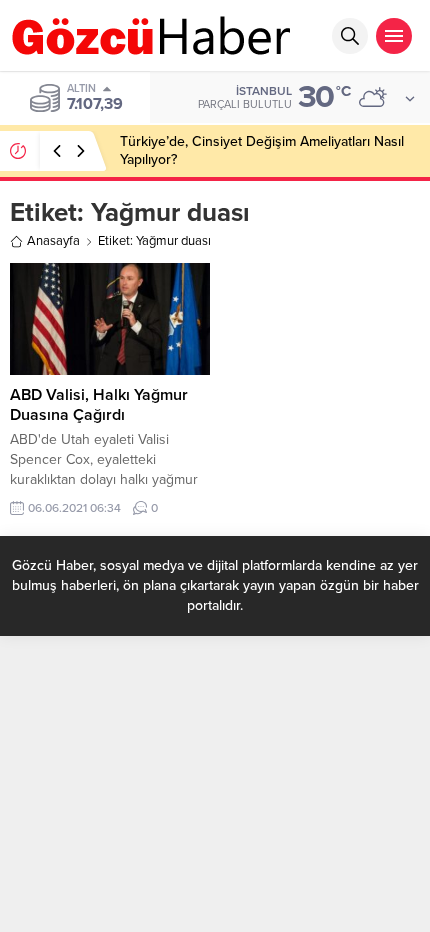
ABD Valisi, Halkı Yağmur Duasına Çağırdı (99, 405)
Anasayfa (53, 241)
